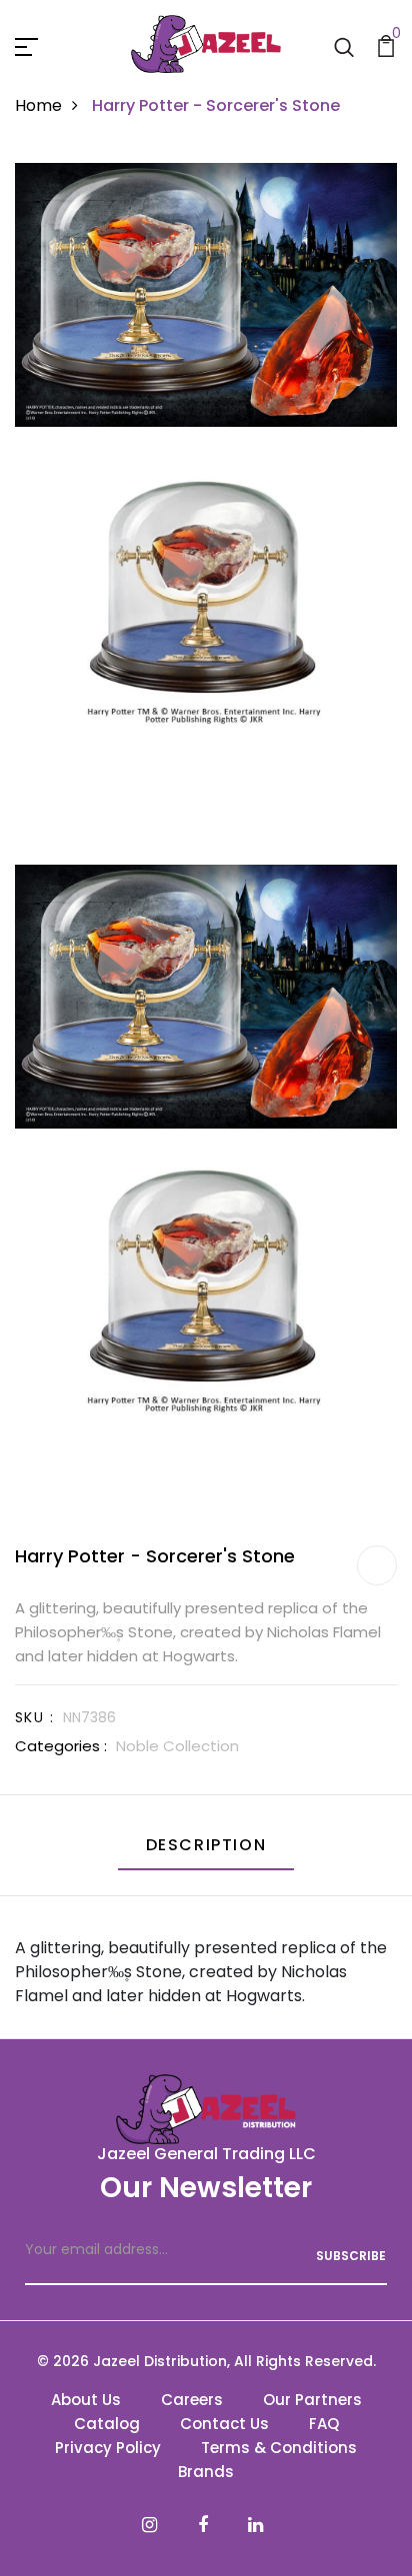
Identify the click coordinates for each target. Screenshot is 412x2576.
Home (38, 105)
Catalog (107, 2424)
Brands (206, 2472)
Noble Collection (177, 1746)
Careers (192, 2400)
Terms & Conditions (279, 2448)
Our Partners (312, 2400)
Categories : (61, 1746)
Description (206, 1845)
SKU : (34, 1717)
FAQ (324, 2424)
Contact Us (224, 2424)
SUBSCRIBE (351, 2256)
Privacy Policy (108, 2448)
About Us (86, 2400)
